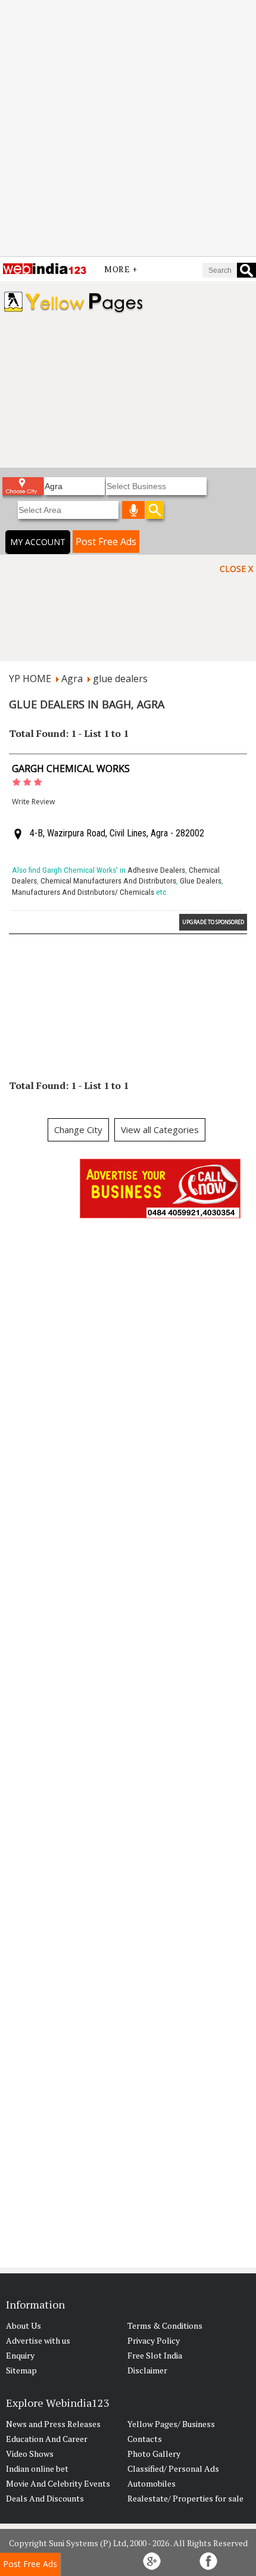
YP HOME (30, 679)
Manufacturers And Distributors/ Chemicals (83, 892)
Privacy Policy (154, 2340)
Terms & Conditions (165, 2325)
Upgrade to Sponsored (213, 922)
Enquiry (20, 2355)
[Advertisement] (128, 128)
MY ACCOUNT (38, 542)
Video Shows (30, 2454)
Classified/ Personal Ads (173, 2468)
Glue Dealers (201, 881)
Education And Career (47, 2439)
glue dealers (120, 679)
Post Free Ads (106, 542)
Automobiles (152, 2483)
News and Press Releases (53, 2424)
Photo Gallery (154, 2454)
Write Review (33, 802)
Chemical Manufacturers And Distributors (108, 881)
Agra (72, 679)
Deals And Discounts (45, 2498)
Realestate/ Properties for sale (185, 2498)
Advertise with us (38, 2340)
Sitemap (21, 2370)
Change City (78, 1130)
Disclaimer (147, 2370)
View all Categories (160, 1130)
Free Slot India (155, 2355)
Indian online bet (37, 2468)
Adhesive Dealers (156, 870)
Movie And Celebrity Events (58, 2483)
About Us (24, 2325)
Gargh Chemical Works (71, 769)
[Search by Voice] (133, 510)
